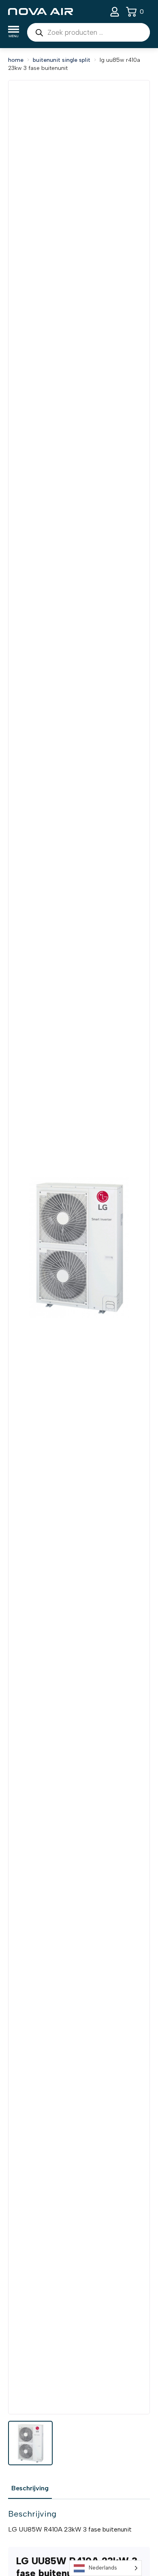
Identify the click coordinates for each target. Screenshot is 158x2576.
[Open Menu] (14, 33)
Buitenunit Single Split (62, 60)
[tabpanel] (79, 2521)
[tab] (30, 2488)
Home (16, 60)
